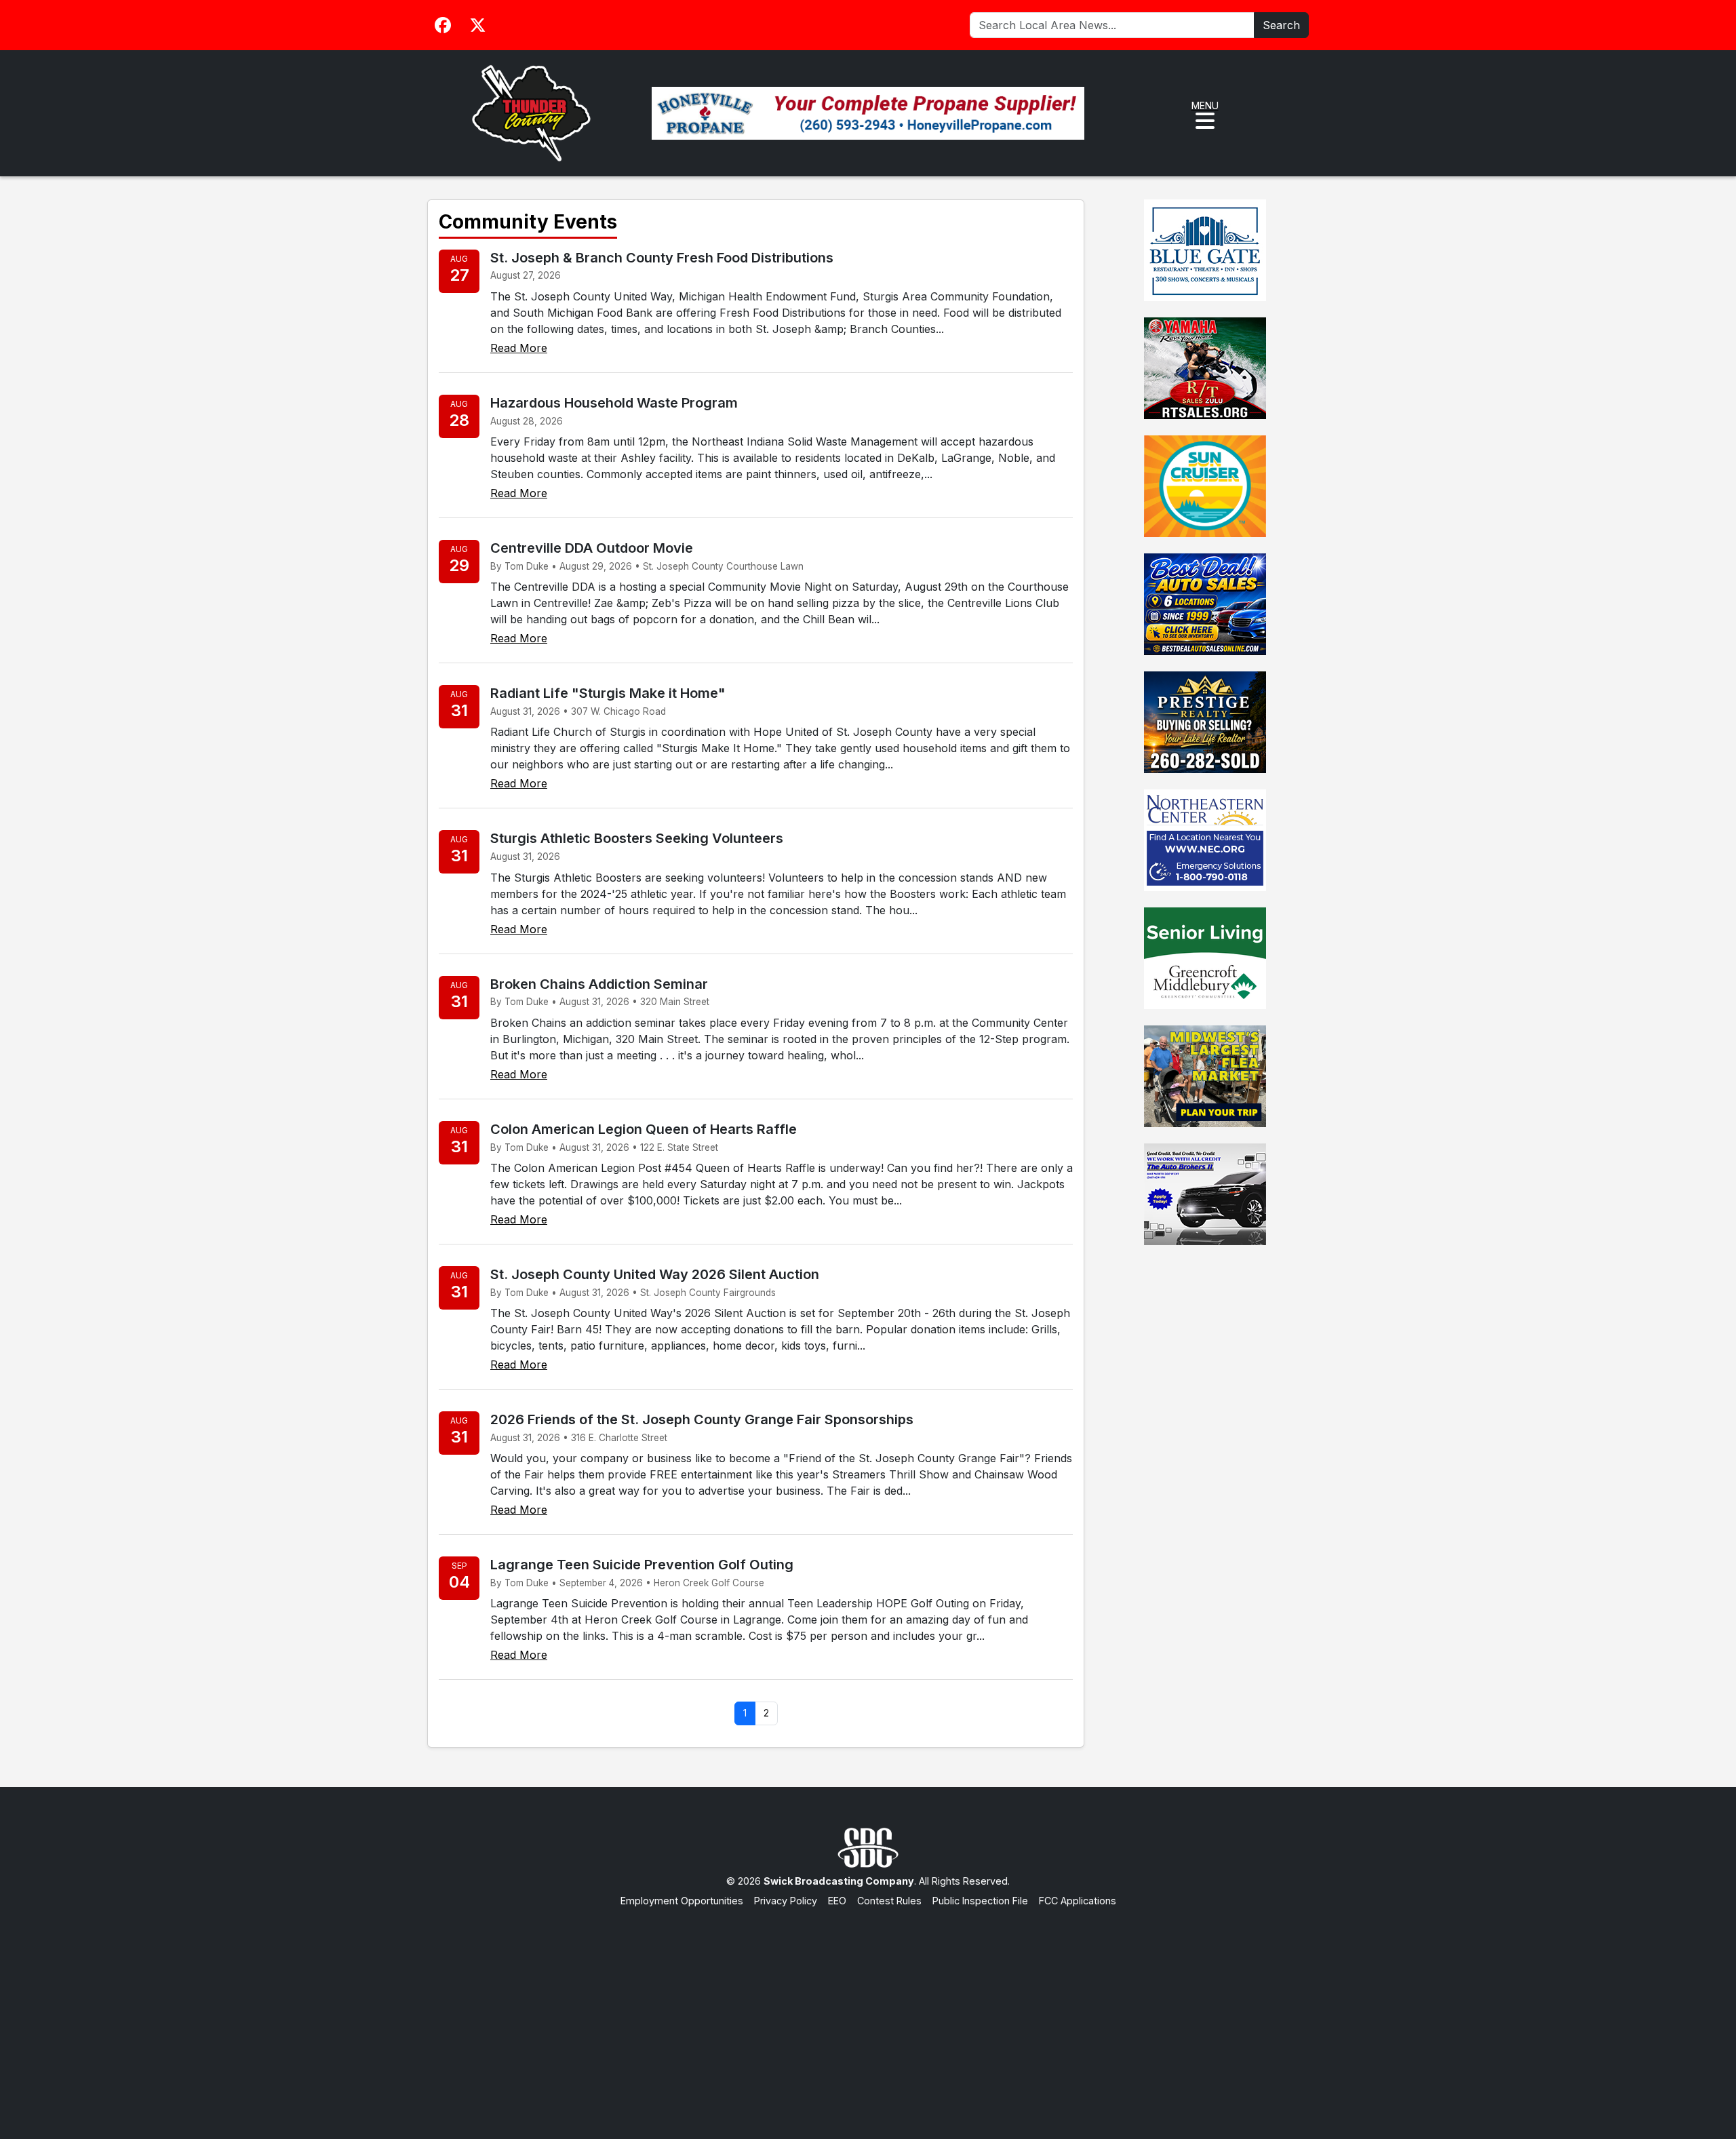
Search (1281, 25)
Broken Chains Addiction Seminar (599, 984)
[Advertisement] (868, 2010)
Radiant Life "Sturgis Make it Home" (608, 693)
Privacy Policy (786, 1901)
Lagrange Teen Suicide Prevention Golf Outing (642, 1565)
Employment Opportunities (682, 1901)
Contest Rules (889, 1901)
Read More (519, 348)
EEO (837, 1901)
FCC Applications (1078, 1901)
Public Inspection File (980, 1901)
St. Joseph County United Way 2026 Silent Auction (655, 1274)
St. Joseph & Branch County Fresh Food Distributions (662, 258)
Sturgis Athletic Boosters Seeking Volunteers (637, 838)
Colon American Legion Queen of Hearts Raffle (644, 1129)
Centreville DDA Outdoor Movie (592, 548)
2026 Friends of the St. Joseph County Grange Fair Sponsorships (702, 1419)
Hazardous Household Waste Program (614, 403)
